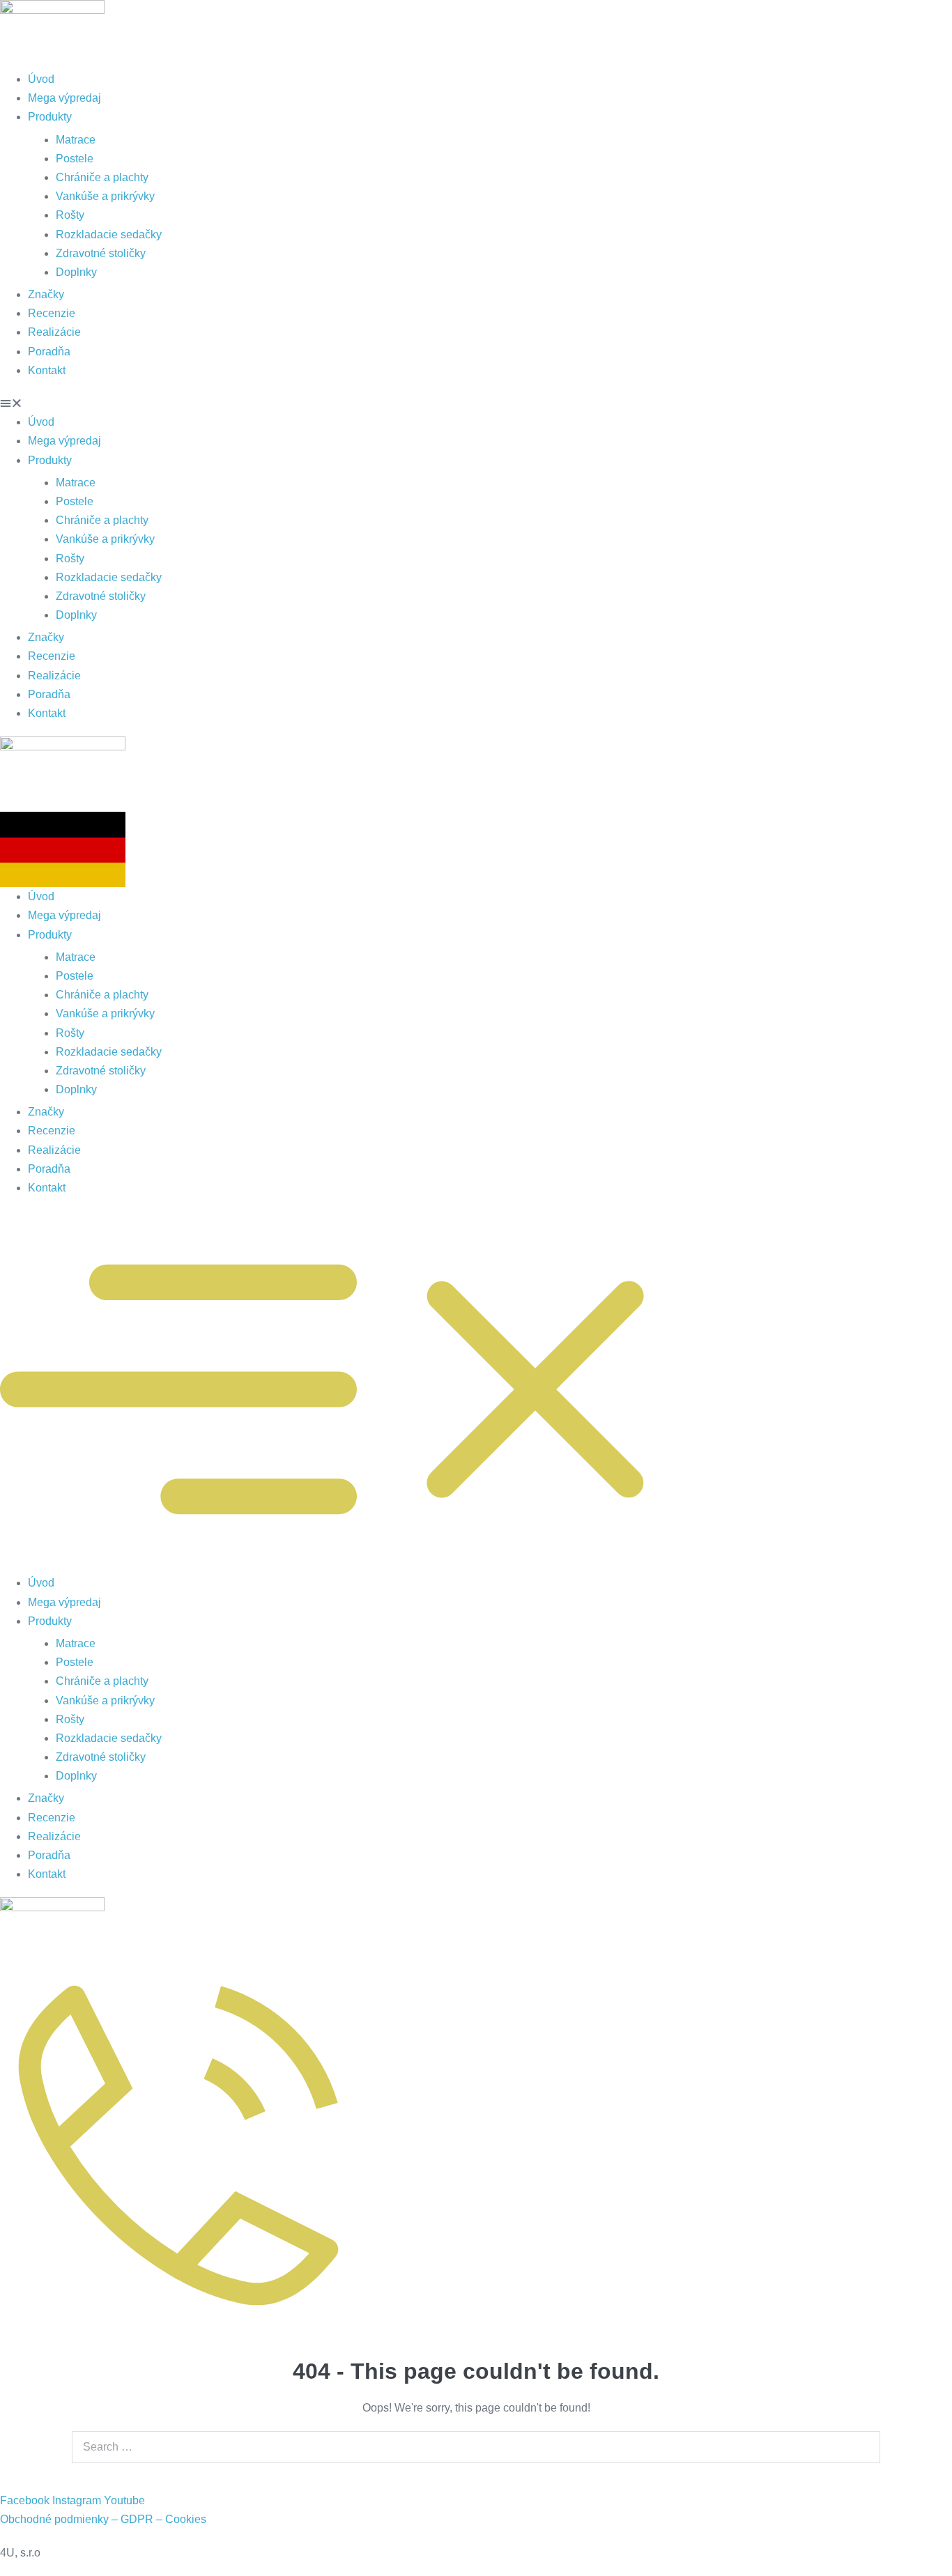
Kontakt (47, 370)
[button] (476, 403)
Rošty (70, 215)
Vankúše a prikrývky (105, 196)
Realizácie (54, 332)
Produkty (50, 117)
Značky (46, 294)
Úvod (41, 79)
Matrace (76, 140)
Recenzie (52, 313)
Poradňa (49, 352)
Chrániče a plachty (102, 177)
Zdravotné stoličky (101, 253)
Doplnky (76, 272)
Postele (75, 159)
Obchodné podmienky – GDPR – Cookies (103, 2519)
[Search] (866, 2447)
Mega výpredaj (64, 98)
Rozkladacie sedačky (109, 234)
